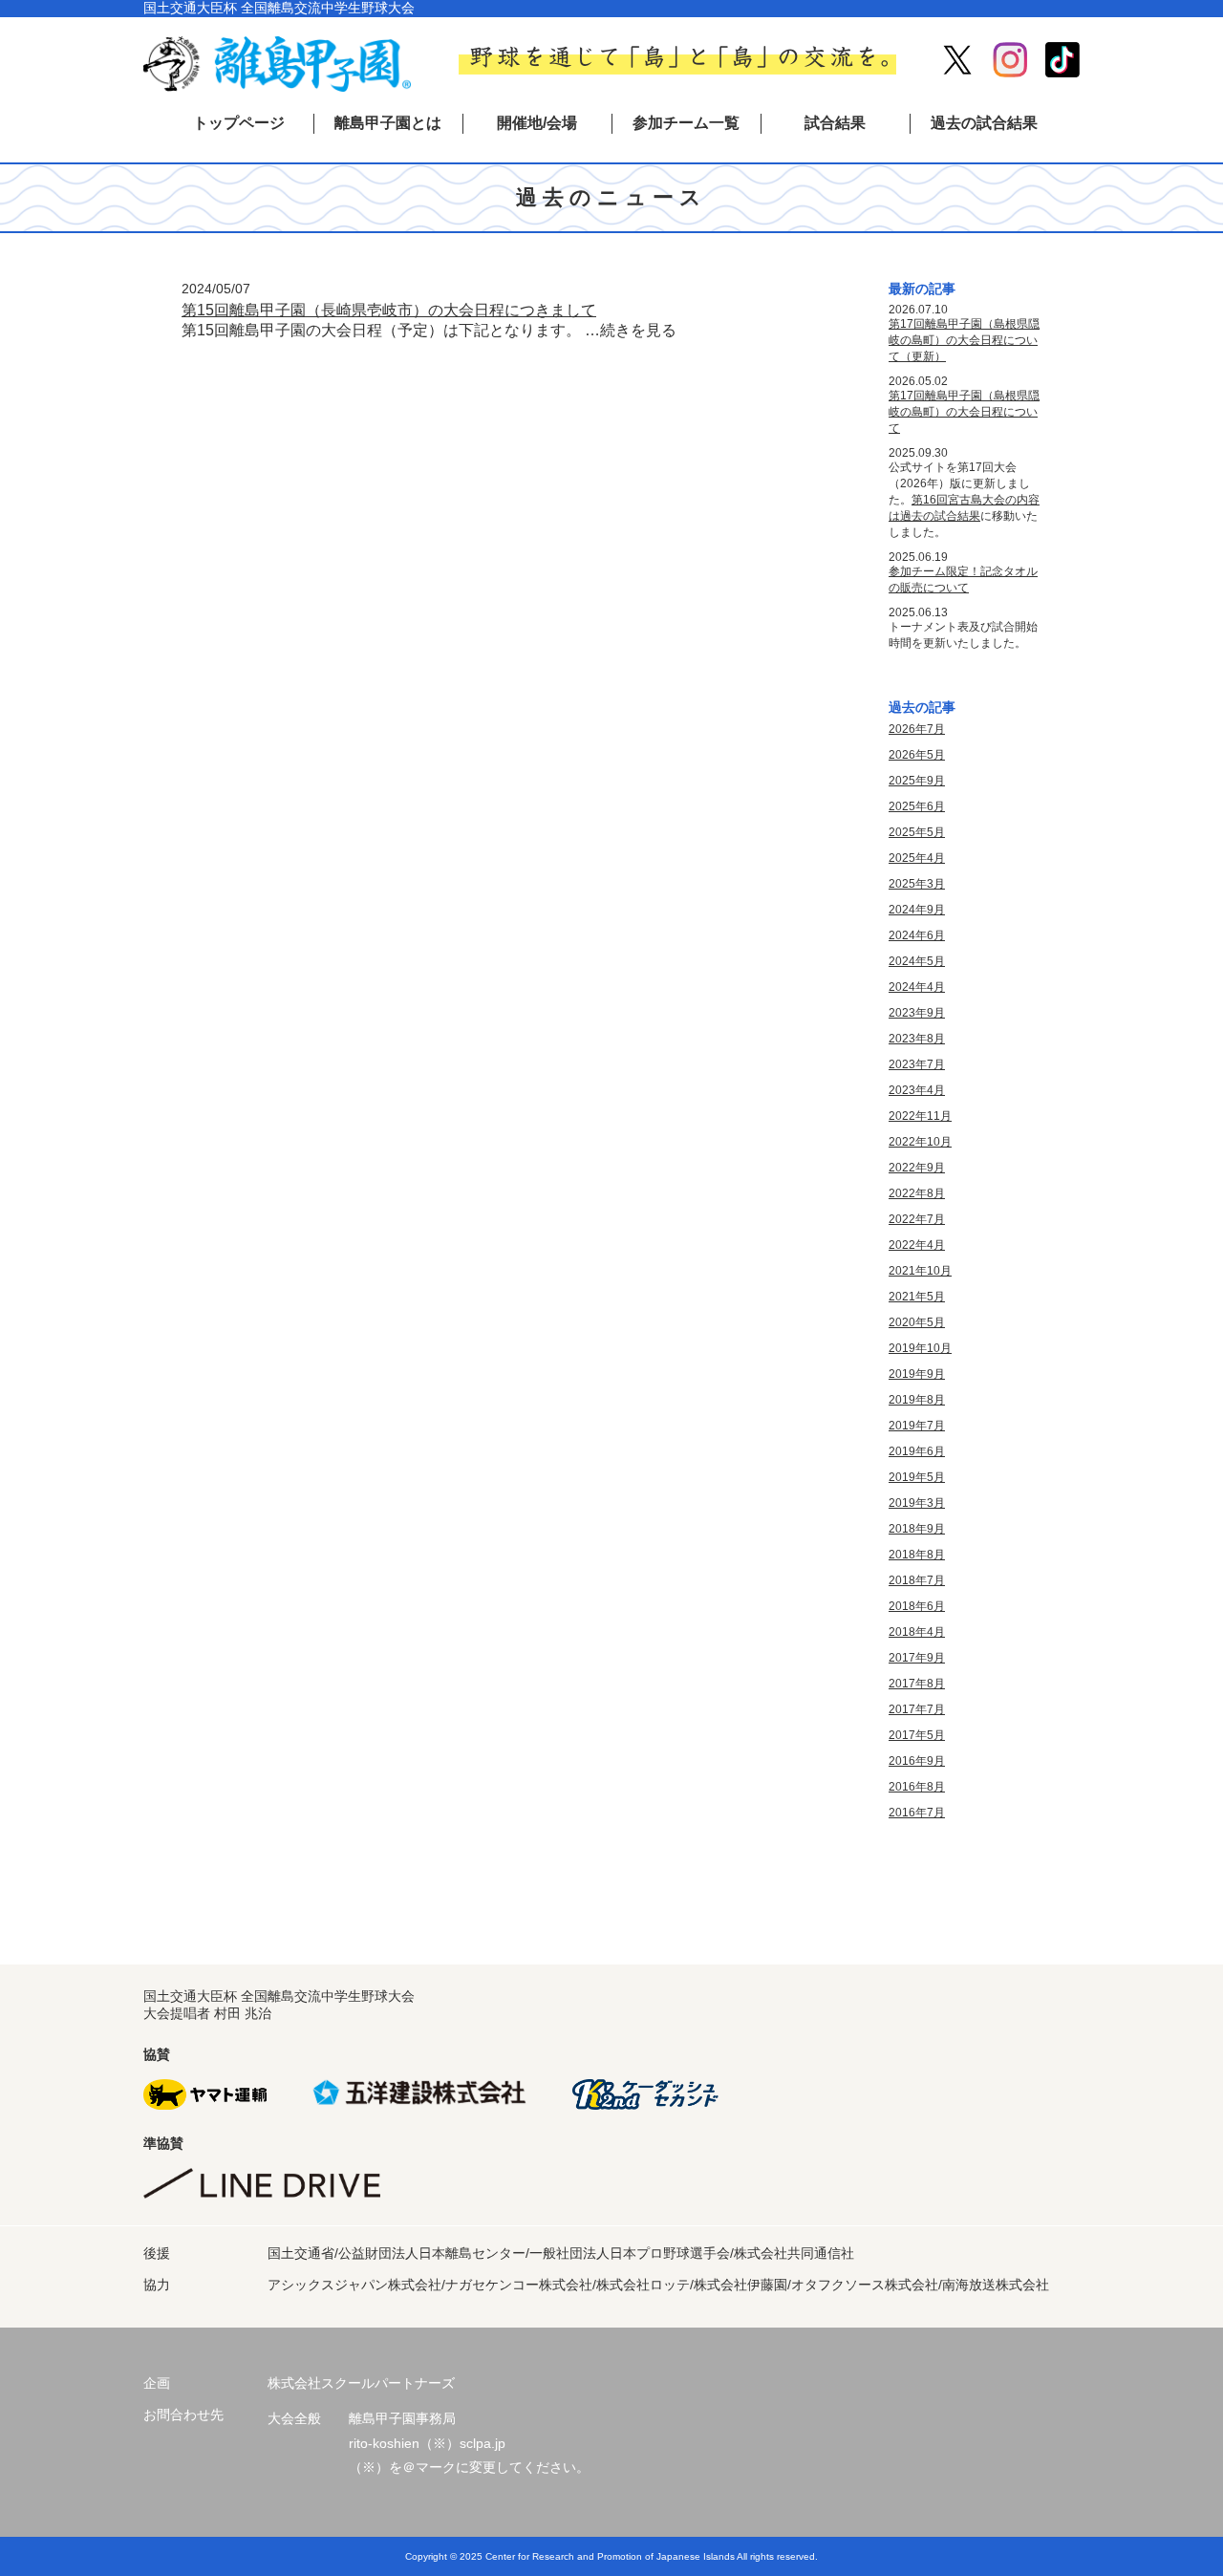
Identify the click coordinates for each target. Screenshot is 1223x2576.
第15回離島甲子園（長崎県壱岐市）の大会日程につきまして (389, 310)
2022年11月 (920, 1116)
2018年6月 (917, 1606)
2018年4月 (917, 1632)
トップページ (239, 123)
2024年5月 (917, 961)
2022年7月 (917, 1219)
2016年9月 (917, 1761)
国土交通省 (301, 2253)
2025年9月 (917, 781)
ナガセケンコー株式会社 (519, 2285)
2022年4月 (917, 1245)
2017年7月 (917, 1709)
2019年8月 (917, 1400)
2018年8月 (917, 1555)
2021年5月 (917, 1297)
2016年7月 (917, 1813)
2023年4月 (917, 1090)
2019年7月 (917, 1426)
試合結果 (835, 123)
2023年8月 (917, 1039)
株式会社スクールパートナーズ (361, 2383)
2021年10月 (920, 1271)
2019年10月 (920, 1348)
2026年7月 (917, 729)
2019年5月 (917, 1477)
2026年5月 (917, 755)
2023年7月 (917, 1064)
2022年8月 (917, 1193)
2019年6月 (917, 1451)
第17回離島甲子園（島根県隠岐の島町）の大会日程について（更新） (964, 340)
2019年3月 (917, 1503)
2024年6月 (917, 935)
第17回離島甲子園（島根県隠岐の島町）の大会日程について (964, 412)
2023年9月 (917, 1013)
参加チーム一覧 (686, 123)
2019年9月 (917, 1374)
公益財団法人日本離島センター (432, 2253)
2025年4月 (917, 858)
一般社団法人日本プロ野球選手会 (630, 2253)
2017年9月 (917, 1658)
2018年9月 (917, 1529)
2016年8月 (917, 1787)
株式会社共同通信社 (794, 2253)
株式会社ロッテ (643, 2285)
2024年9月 (917, 910)
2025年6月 (917, 806)
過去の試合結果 (984, 123)
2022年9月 (917, 1168)
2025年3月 (917, 884)
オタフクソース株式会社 (865, 2285)
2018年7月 (917, 1580)
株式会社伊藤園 (740, 2285)
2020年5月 (917, 1322)
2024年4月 (917, 987)
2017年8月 (917, 1684)
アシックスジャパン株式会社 (354, 2285)
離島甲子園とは (388, 123)
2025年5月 (917, 832)
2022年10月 (920, 1142)
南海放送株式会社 (996, 2285)
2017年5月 (917, 1735)
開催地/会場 (537, 123)
